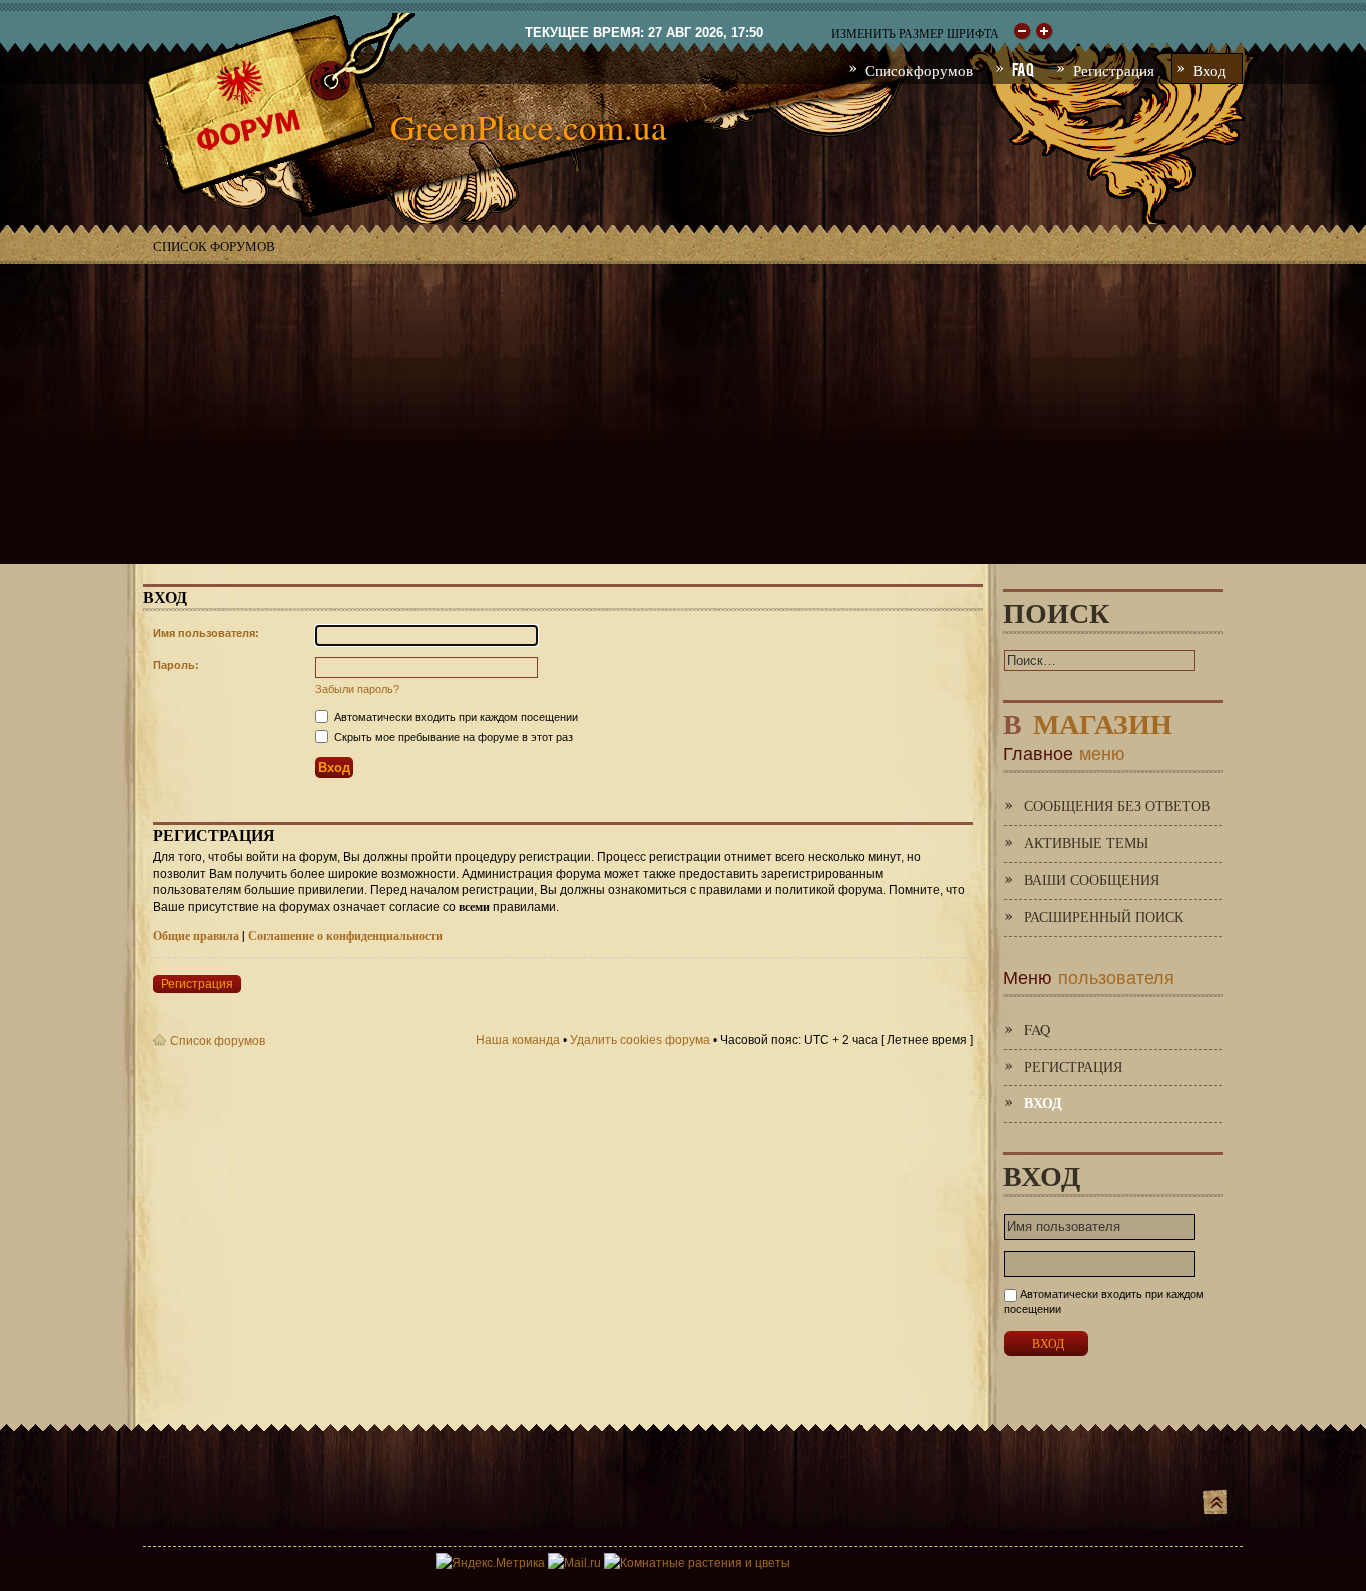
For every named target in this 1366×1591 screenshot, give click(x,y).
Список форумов (214, 246)
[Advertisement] (683, 414)
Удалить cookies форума (640, 1040)
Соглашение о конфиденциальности (345, 935)
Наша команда (518, 1040)
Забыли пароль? (357, 689)
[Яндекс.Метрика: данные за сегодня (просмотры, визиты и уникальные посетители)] (490, 1563)
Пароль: (176, 665)
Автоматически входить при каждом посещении (454, 717)
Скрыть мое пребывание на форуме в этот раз (452, 737)
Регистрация (197, 984)
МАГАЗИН (1087, 719)
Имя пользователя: (206, 633)
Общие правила (196, 935)
